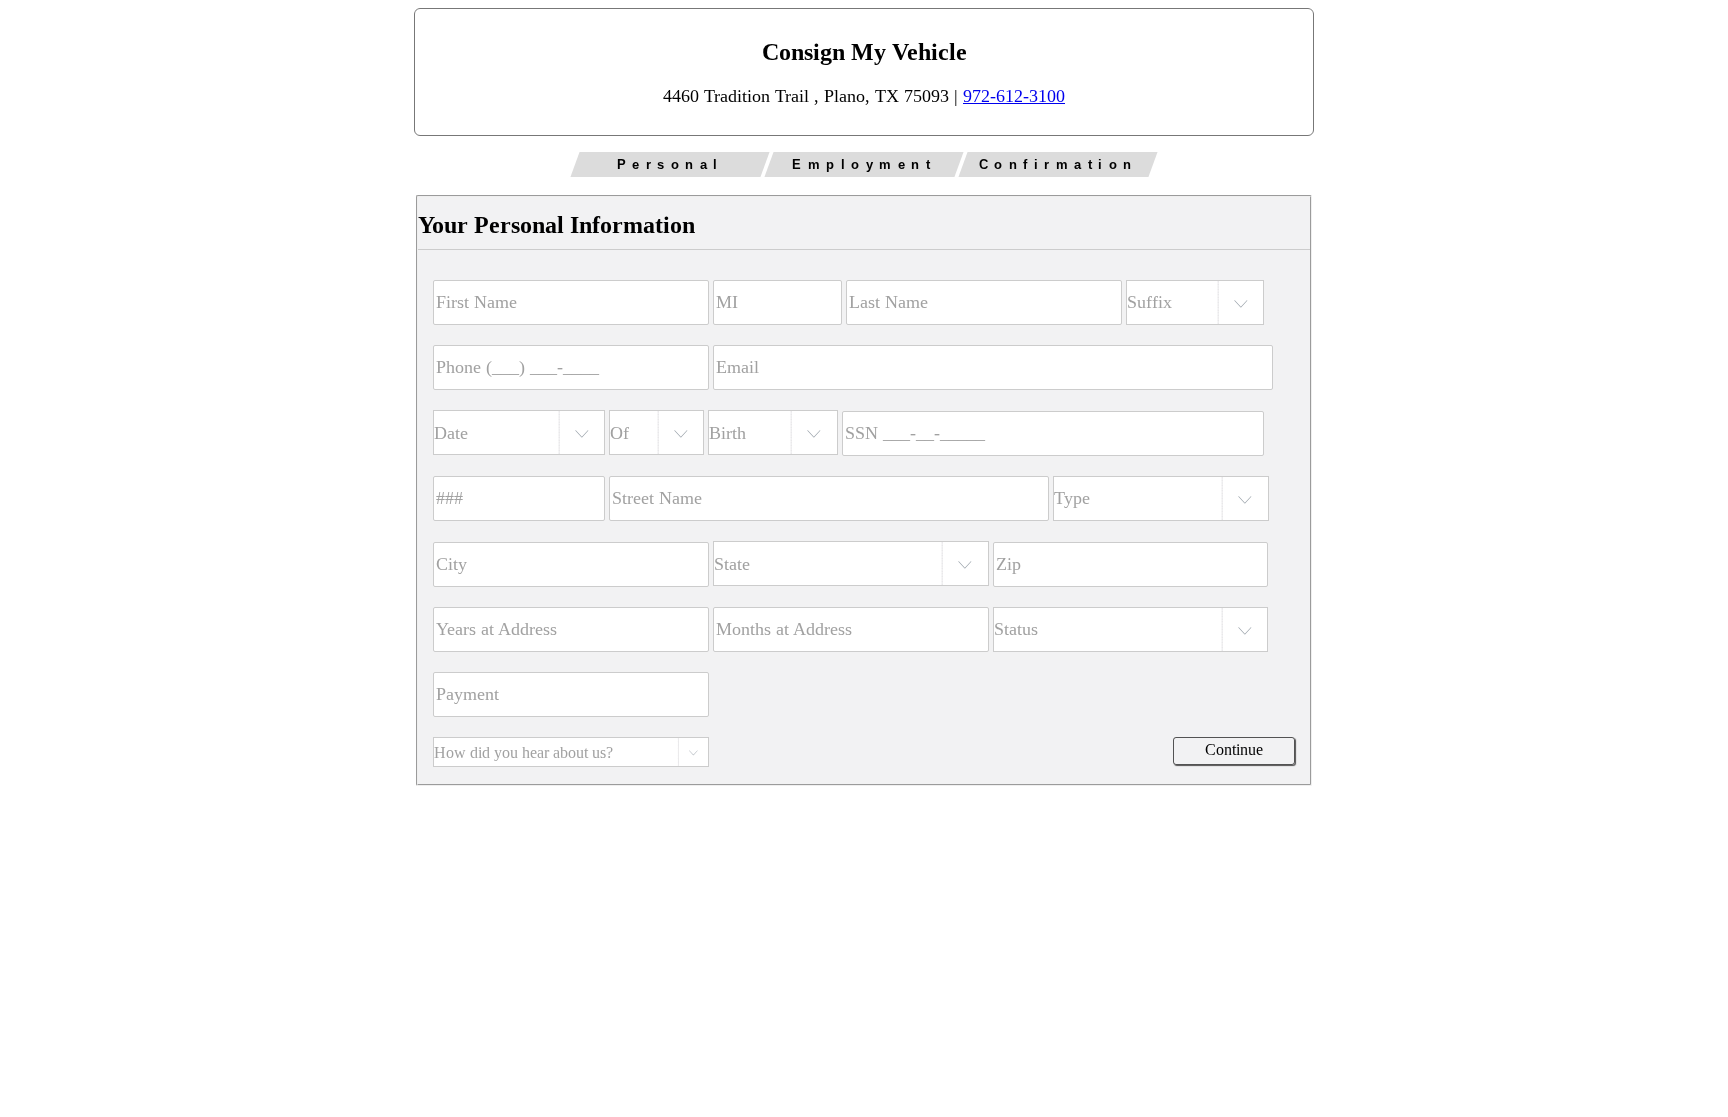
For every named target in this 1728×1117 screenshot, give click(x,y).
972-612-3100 (1014, 96)
